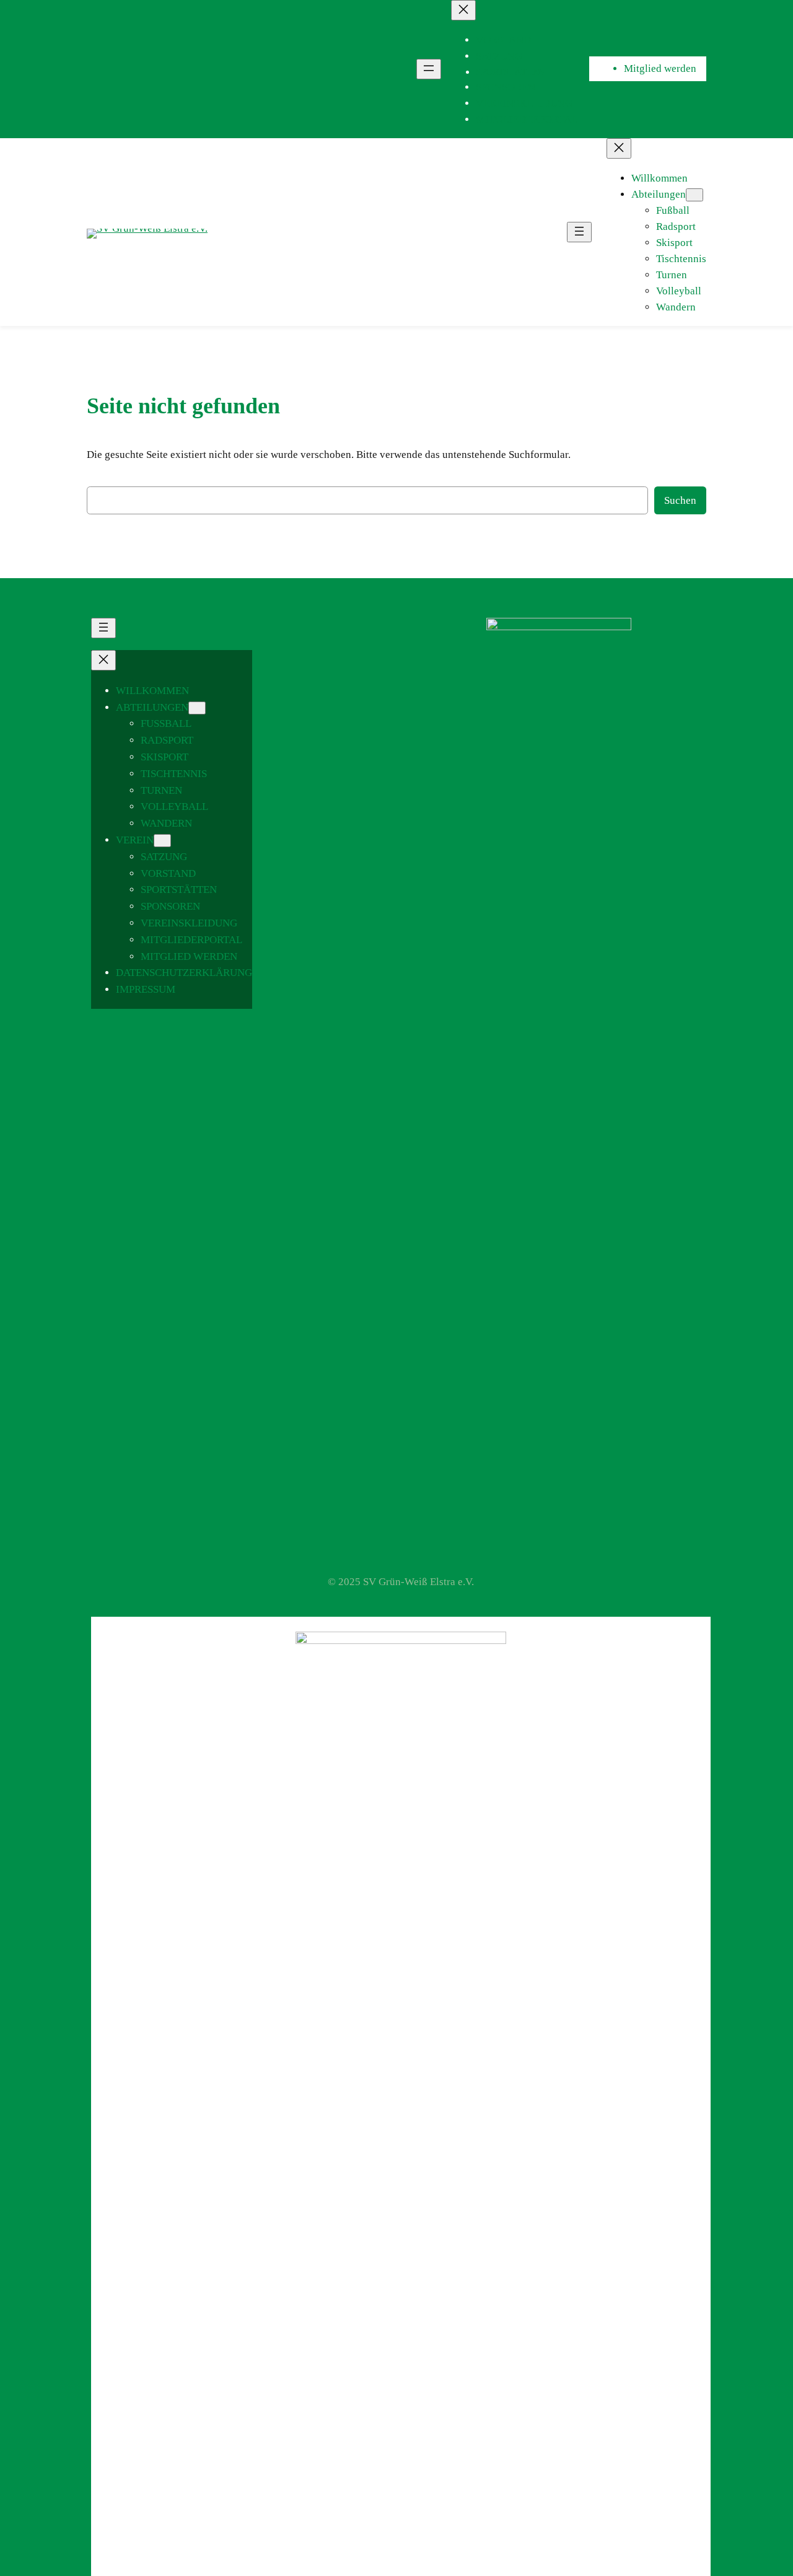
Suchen (680, 500)
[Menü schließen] (463, 10)
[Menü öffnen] (429, 69)
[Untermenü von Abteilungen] (694, 195)
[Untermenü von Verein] (162, 841)
